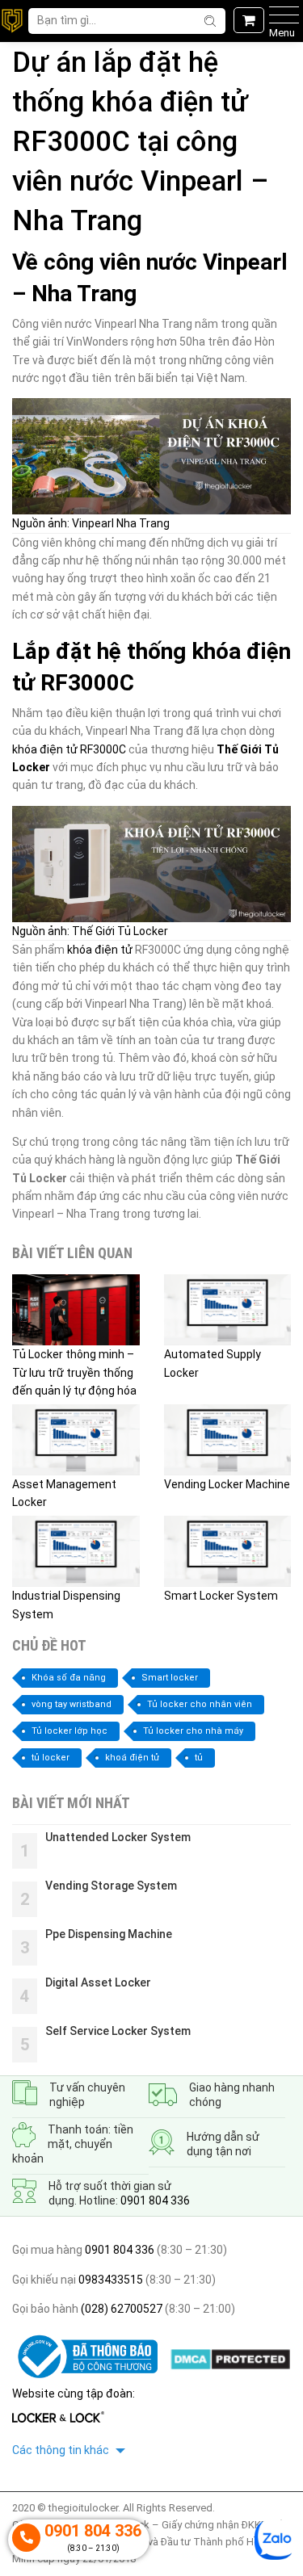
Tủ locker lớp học (69, 1731)
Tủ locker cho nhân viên (200, 1704)
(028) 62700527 (120, 2309)
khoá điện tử (132, 1758)
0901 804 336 (155, 2201)
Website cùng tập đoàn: (74, 2393)
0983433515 (109, 2280)
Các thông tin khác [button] (62, 2450)
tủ (199, 1758)
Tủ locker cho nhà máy (193, 1731)
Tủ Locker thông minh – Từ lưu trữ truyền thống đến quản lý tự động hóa (74, 1372)
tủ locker (50, 1758)
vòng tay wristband (72, 1704)
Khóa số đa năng (69, 1678)
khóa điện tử (100, 950)
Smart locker (170, 1678)
